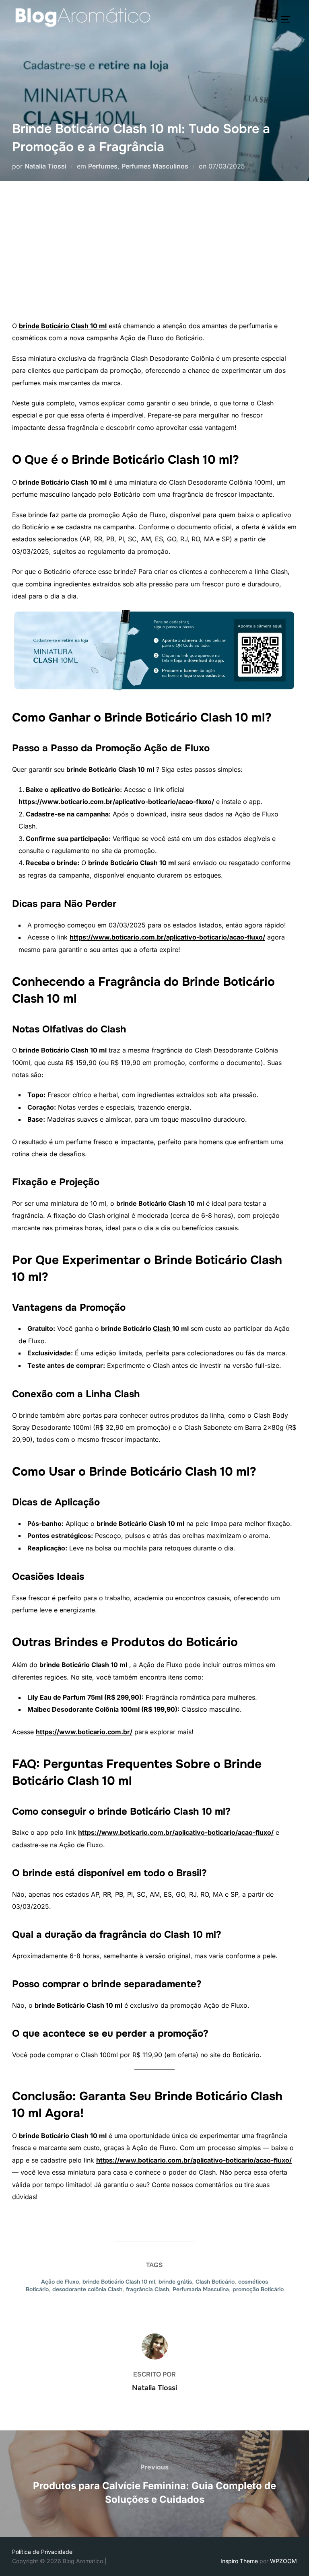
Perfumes (103, 166)
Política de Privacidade (42, 2552)
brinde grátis (175, 2282)
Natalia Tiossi (45, 166)
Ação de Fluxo (60, 2282)
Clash (163, 1328)
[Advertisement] (154, 259)
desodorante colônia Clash (87, 2289)
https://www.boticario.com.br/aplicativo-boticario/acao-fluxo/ (116, 802)
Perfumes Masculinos (155, 166)
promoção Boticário (258, 2289)
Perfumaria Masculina (201, 2289)
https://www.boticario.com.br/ (84, 1732)
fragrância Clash (147, 2289)
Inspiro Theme (239, 2561)
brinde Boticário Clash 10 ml (63, 326)
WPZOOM (283, 2561)
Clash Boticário (215, 2282)
